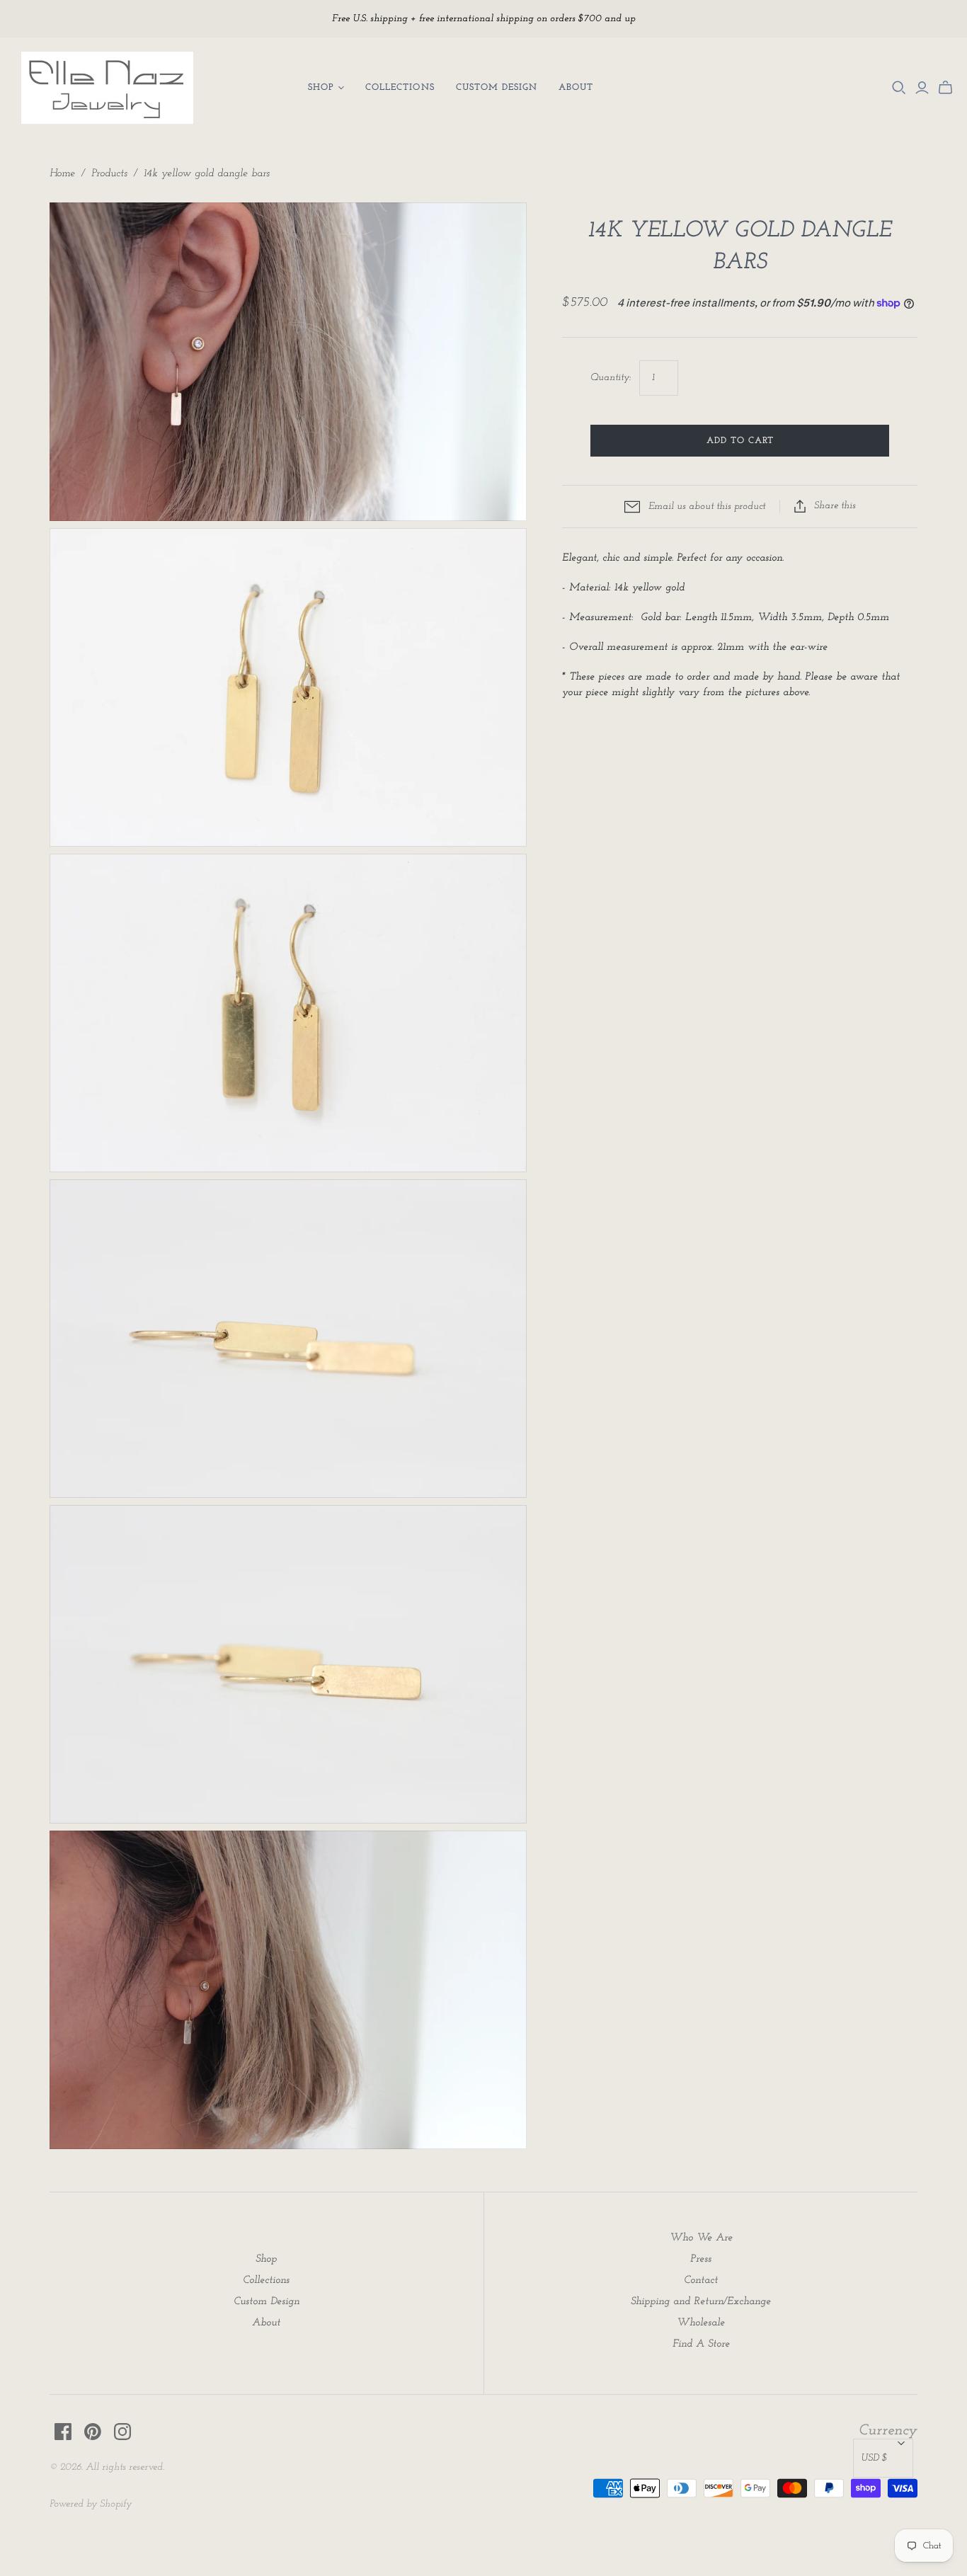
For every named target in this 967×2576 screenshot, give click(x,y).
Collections (400, 87)
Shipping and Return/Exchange (701, 2302)
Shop (321, 87)
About (576, 87)
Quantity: (611, 378)
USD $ (874, 2458)
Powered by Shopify (91, 2504)
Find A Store (701, 2344)
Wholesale (701, 2323)
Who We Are (701, 2238)
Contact (701, 2280)
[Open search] (899, 88)
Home (62, 174)
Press (701, 2259)
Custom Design (497, 87)
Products (109, 174)
